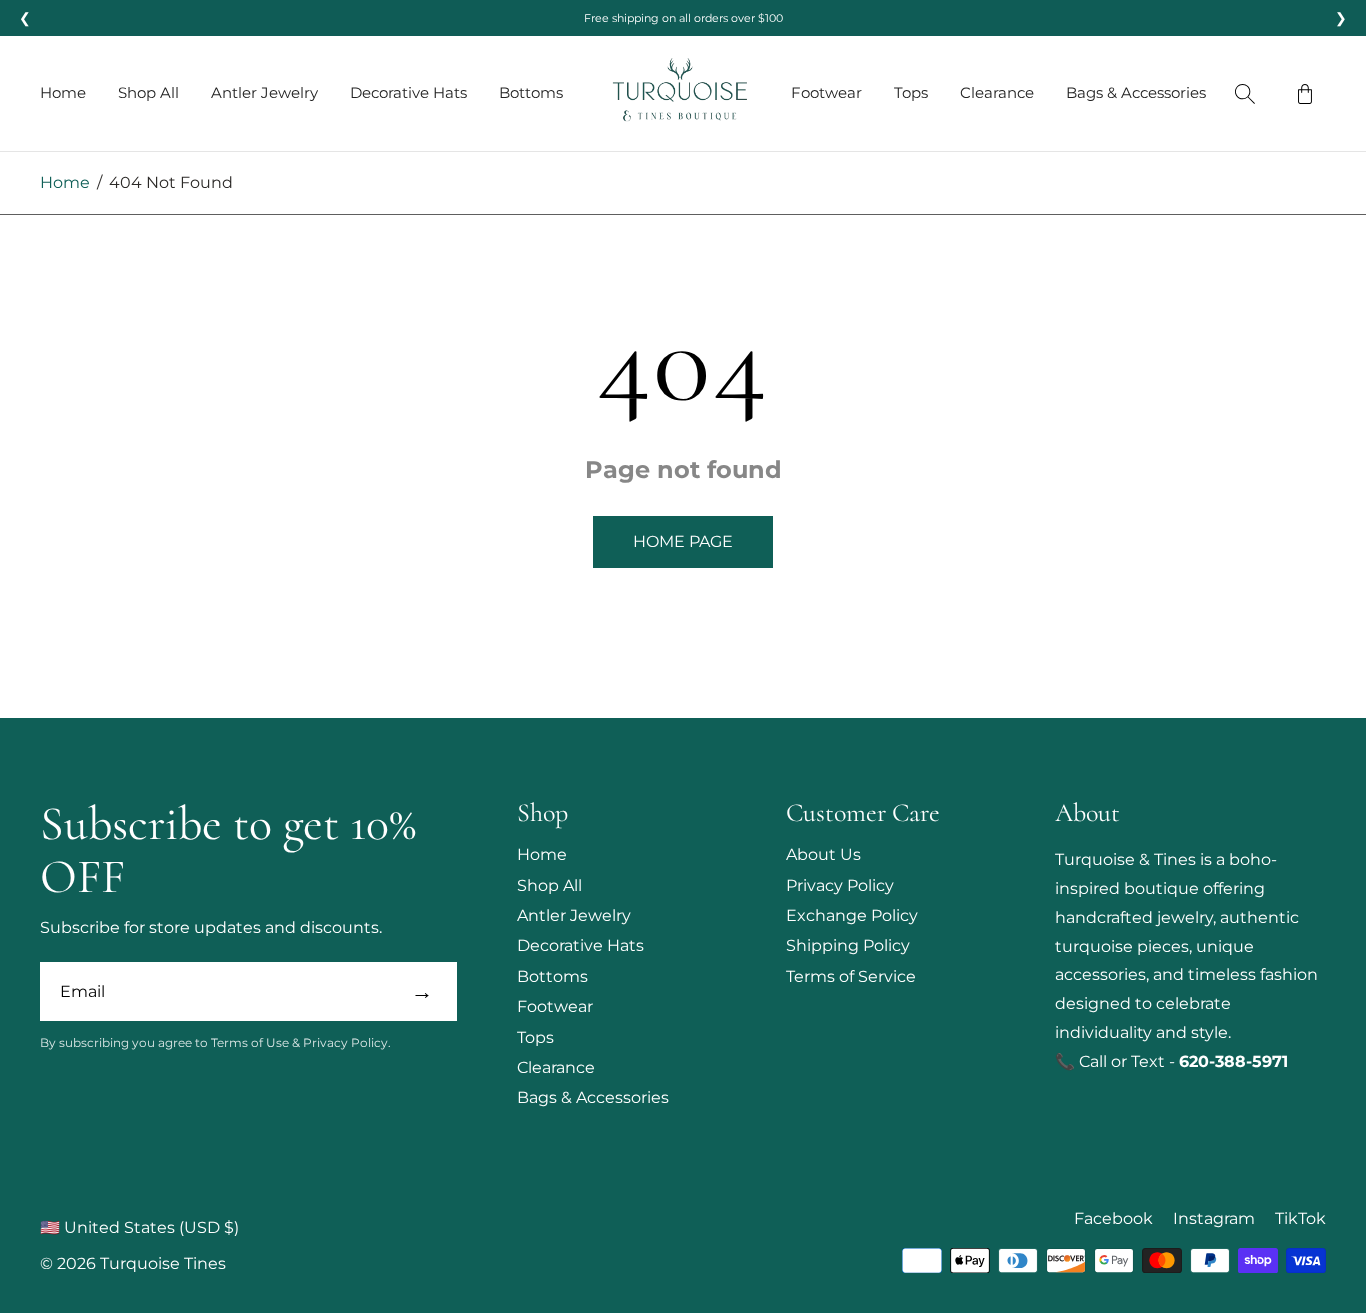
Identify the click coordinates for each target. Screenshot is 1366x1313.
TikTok (1300, 1219)
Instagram (1214, 1219)
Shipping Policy (848, 945)
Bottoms (531, 92)
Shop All (148, 92)
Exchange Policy (852, 915)
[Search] (1245, 94)
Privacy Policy (840, 885)
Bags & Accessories (1136, 92)
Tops (911, 92)
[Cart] (1305, 94)
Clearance (997, 92)
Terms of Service (851, 976)
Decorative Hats (408, 92)
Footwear (826, 92)
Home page (683, 541)
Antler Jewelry (264, 92)
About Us (823, 854)
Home (63, 92)
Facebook (1113, 1219)
